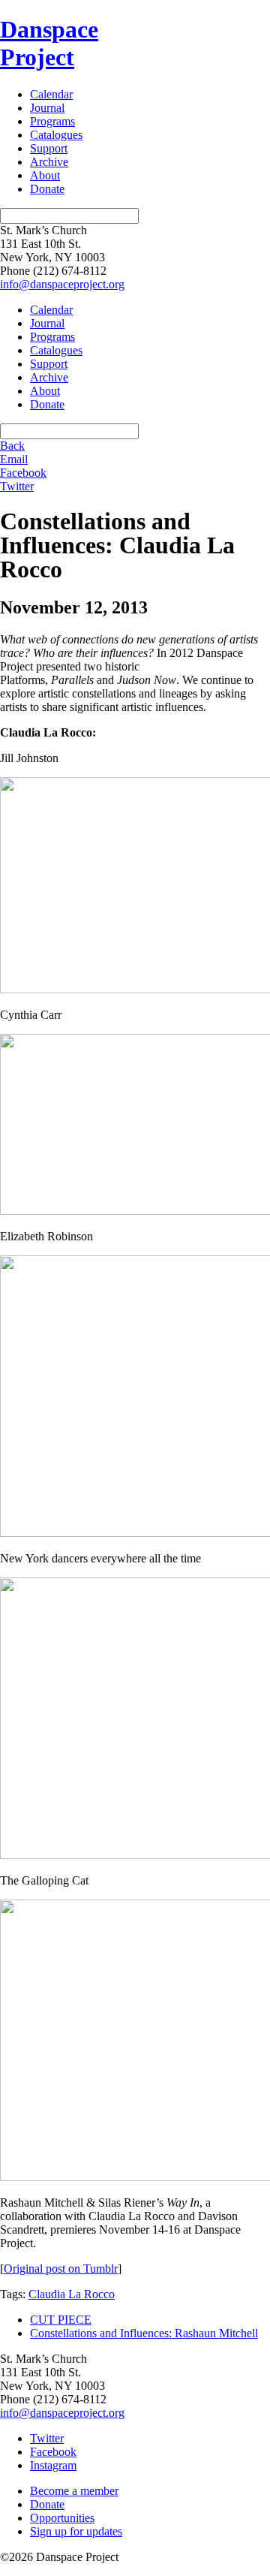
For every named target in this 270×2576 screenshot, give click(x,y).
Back (12, 446)
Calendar (51, 94)
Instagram (53, 2465)
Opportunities (62, 2518)
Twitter (17, 486)
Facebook (23, 473)
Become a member (74, 2491)
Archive (49, 162)
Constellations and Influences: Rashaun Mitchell (144, 2333)
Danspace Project (49, 43)
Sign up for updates (76, 2531)
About (45, 175)
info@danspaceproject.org (62, 284)
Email (14, 459)
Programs (52, 121)
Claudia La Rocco (72, 2294)
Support (49, 148)
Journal (47, 108)
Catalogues (56, 135)
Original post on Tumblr (61, 2269)
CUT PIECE (61, 2320)
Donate (47, 189)
